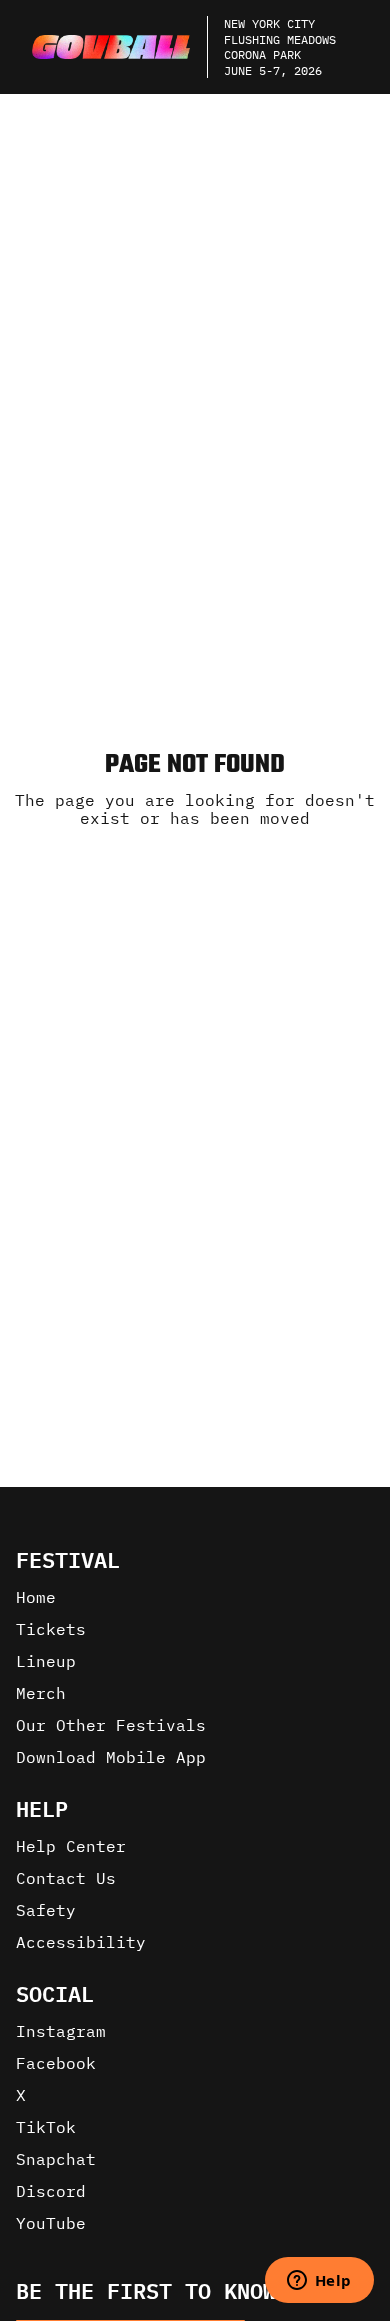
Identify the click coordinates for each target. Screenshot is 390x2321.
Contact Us (66, 1878)
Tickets (51, 1629)
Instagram (61, 2031)
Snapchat (56, 2159)
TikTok (46, 2127)
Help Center (71, 1846)
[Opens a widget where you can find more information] (319, 2282)
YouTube (51, 2223)
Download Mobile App (111, 1757)
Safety (46, 1910)
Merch (41, 1693)
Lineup (46, 1661)
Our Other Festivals (111, 1725)
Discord (51, 2191)
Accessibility (81, 1942)
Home (36, 1597)
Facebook (56, 2063)
